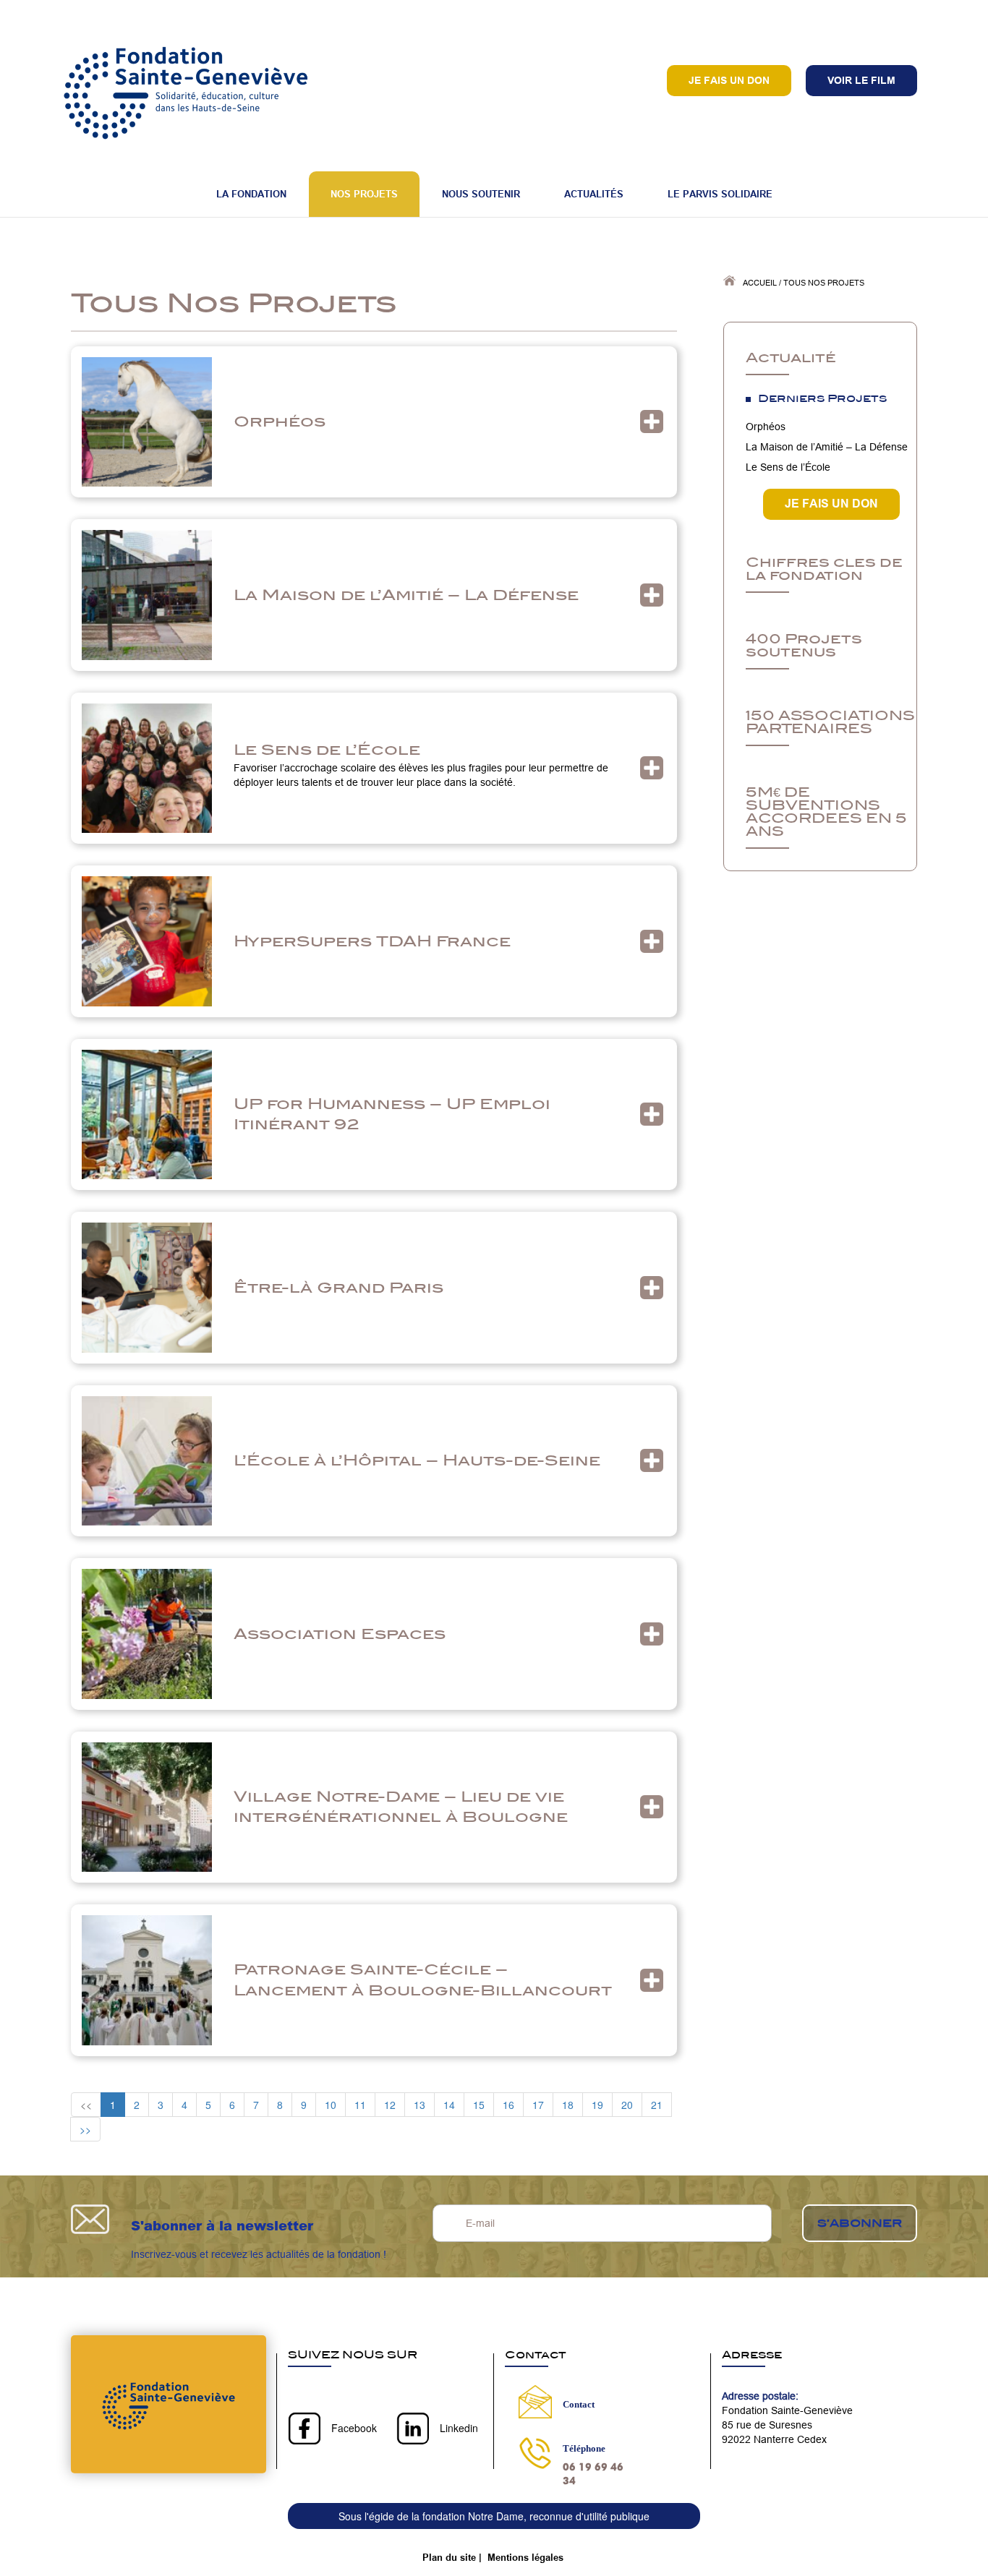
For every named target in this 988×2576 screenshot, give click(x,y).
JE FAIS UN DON (831, 504)
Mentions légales (525, 2557)
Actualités (594, 194)
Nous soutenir (481, 194)
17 (538, 2105)
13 (420, 2105)
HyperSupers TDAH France (372, 941)
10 (331, 2105)
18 (568, 2105)
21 (657, 2105)
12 (390, 2105)
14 (449, 2105)
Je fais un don (729, 80)
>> (85, 2129)
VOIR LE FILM (861, 80)
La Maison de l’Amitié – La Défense (406, 595)
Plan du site (449, 2557)
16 (508, 2105)
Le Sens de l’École (327, 749)
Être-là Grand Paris (338, 1287)
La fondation (251, 194)
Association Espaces (340, 1634)
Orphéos (280, 421)
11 (360, 2105)
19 (597, 2105)
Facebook (354, 2428)
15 (479, 2105)
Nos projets (364, 194)
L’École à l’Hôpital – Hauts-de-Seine (417, 1460)
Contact (579, 2404)
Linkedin (459, 2428)
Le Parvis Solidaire (720, 194)
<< (86, 2105)
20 (627, 2105)
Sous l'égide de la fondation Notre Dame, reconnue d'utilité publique (494, 2516)
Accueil (760, 283)
